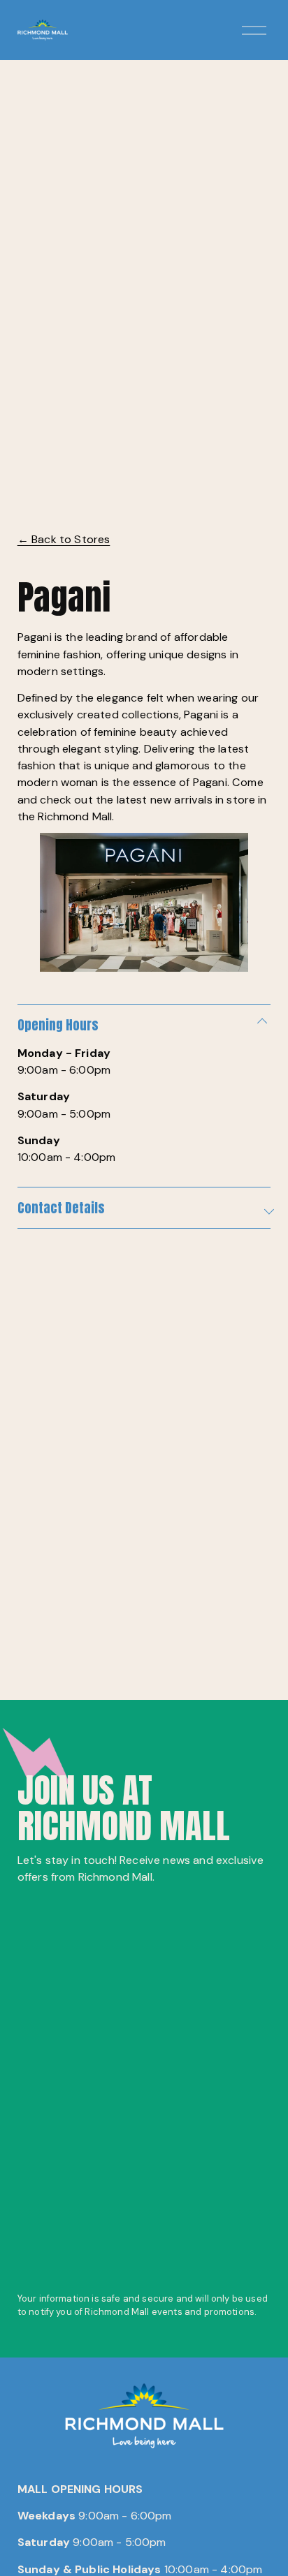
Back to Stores (64, 539)
